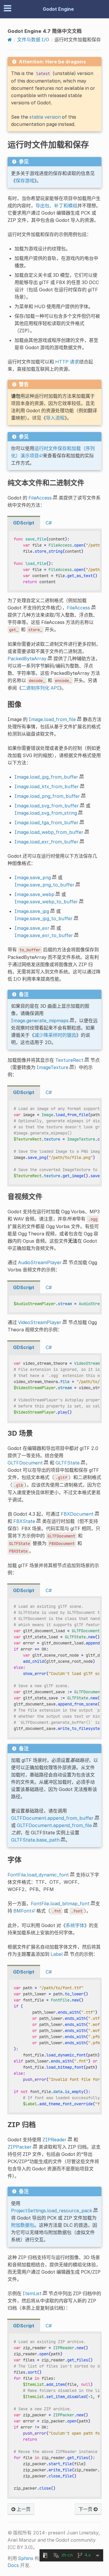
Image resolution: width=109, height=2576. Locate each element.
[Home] (10, 40)
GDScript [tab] (24, 523)
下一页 (86, 2509)
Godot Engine (58, 9)
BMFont (22, 1911)
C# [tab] (49, 523)
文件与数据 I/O (33, 40)
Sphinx (26, 2558)
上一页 (23, 2509)
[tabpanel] (54, 561)
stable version (45, 117)
